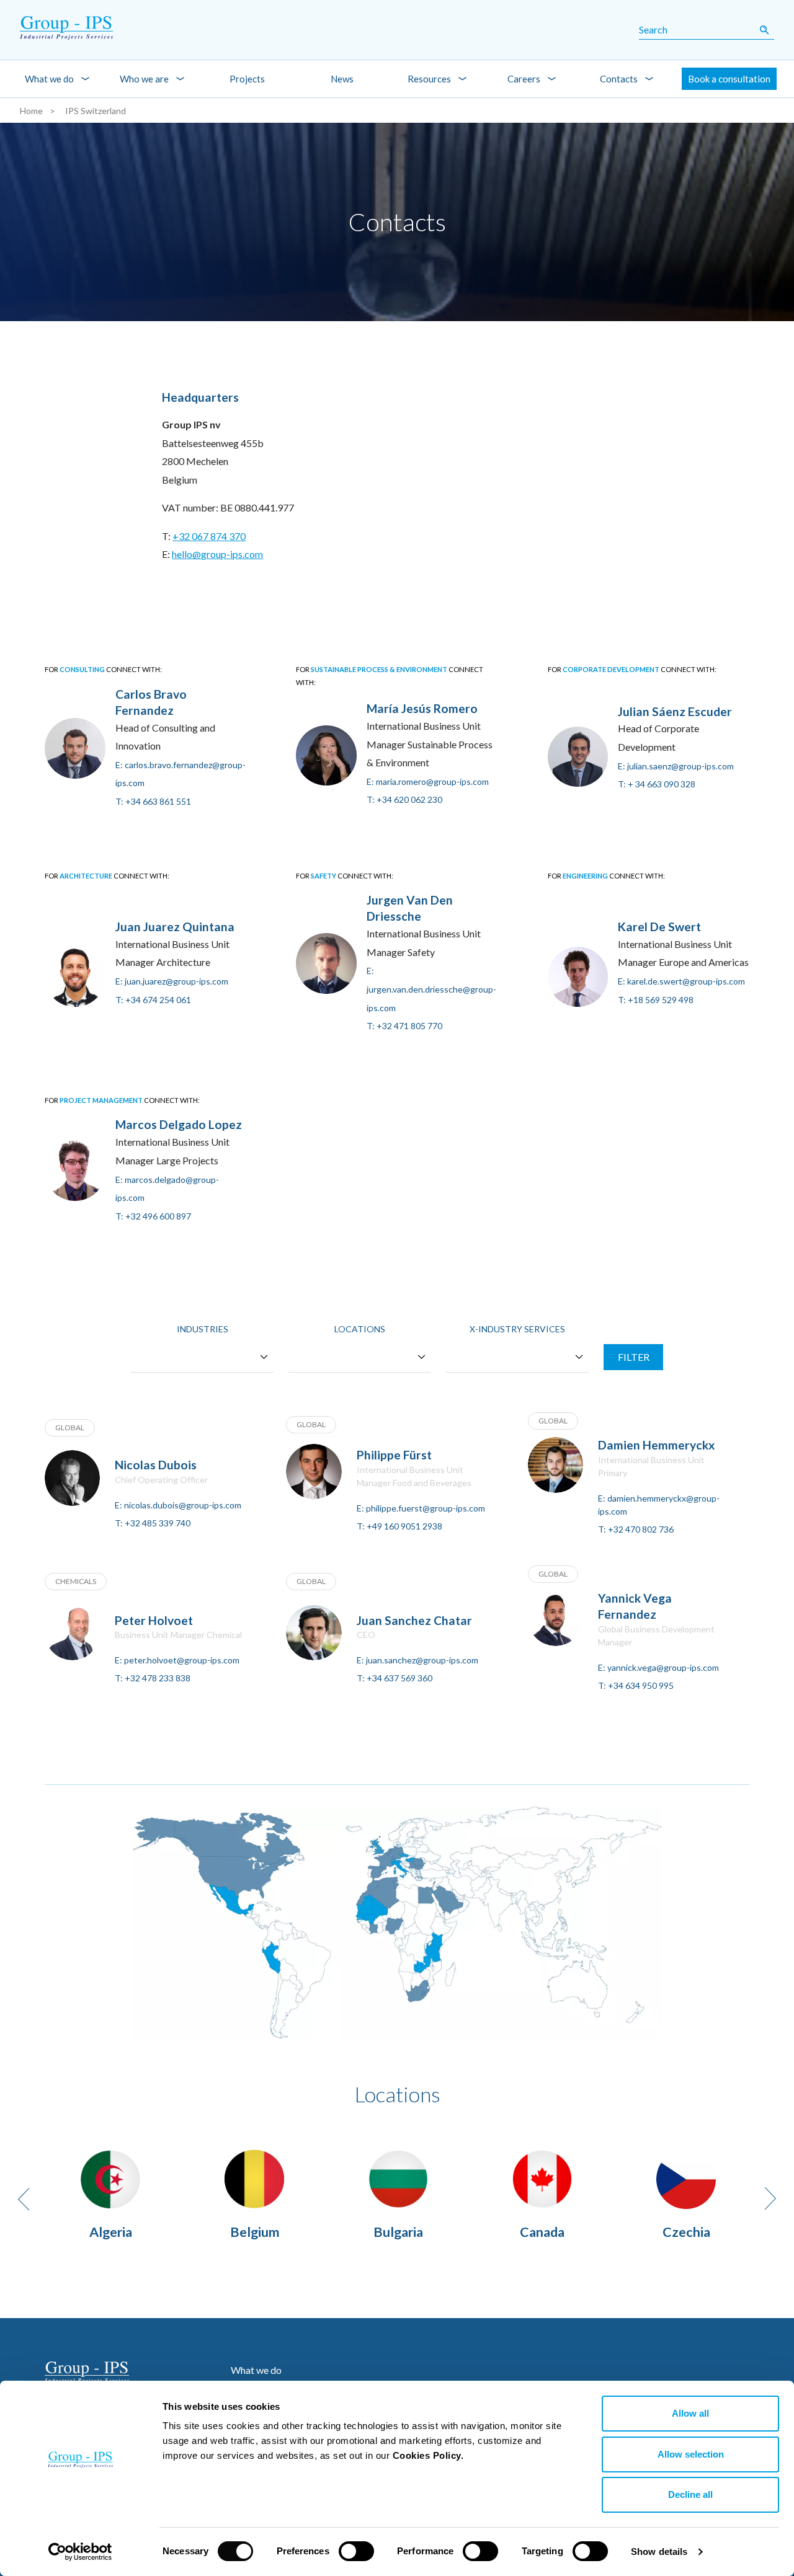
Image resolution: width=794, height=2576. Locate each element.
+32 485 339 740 (158, 1523)
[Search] (764, 30)
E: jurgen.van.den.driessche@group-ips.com (431, 989)
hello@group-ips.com (217, 554)
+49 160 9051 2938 (404, 1526)
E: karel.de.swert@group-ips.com (681, 981)
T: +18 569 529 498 (656, 1000)
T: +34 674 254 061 (153, 1000)
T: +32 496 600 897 (153, 1216)
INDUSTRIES (203, 1329)
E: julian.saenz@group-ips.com (676, 766)
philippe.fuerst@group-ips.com (426, 1508)
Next (770, 2198)
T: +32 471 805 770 (404, 1026)
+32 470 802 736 (641, 1529)
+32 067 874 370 (209, 536)
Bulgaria (398, 2232)
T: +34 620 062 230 (404, 799)
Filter (634, 1357)
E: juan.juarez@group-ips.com (172, 981)
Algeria (111, 2232)
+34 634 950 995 (641, 1685)
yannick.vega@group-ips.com (663, 1667)
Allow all (690, 2413)
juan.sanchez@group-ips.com (422, 1660)
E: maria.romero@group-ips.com (428, 781)
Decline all (690, 2494)
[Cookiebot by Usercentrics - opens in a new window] (80, 2552)
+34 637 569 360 (399, 1678)
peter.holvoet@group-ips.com (182, 1660)
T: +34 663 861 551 (153, 801)
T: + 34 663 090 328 (657, 784)
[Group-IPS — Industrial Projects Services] (66, 30)
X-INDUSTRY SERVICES (517, 1329)
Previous (24, 2199)
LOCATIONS (360, 1329)
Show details (659, 2552)
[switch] (356, 2551)
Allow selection (691, 2454)
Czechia (686, 2232)
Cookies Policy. (428, 2455)
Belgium (255, 2232)
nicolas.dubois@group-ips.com (183, 1505)
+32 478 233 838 (158, 1678)
